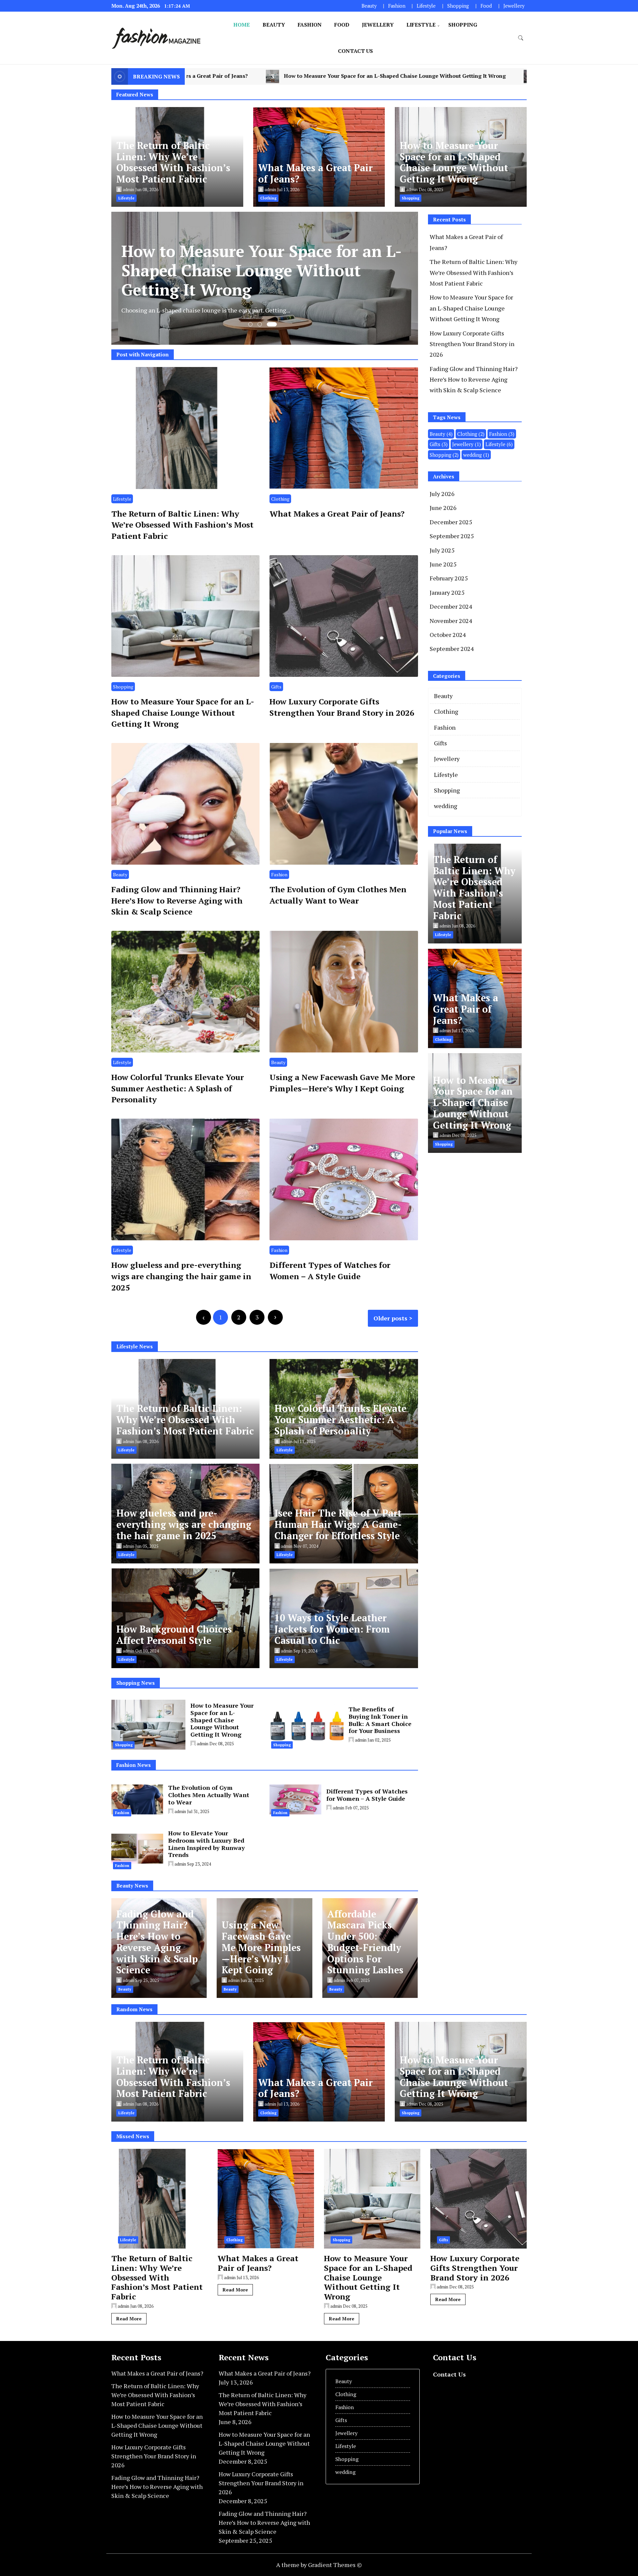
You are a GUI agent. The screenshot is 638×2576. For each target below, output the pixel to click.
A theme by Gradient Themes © (319, 2565)
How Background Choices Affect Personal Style (174, 1635)
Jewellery (514, 6)
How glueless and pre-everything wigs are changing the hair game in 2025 (181, 1276)
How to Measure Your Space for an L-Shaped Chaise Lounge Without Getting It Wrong (454, 162)
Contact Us (355, 51)
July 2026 (442, 494)
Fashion (397, 6)
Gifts (276, 687)
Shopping (458, 6)
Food (486, 6)
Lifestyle (426, 6)
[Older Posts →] (275, 1317)
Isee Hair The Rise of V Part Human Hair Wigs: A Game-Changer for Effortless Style (338, 1524)
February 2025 (449, 578)
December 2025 (451, 522)
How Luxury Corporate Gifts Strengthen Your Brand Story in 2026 (329, 76)
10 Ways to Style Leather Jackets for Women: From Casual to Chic (332, 1629)
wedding (476, 455)
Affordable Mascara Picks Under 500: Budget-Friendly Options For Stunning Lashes (365, 1942)
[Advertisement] (484, 1208)
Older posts (390, 1318)
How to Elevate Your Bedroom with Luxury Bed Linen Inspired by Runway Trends (207, 1844)
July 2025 (442, 550)
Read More (129, 2319)
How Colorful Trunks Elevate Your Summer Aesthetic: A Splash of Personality (178, 1088)
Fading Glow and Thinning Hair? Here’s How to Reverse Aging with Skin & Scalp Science (177, 900)
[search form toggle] (521, 38)
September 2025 (452, 536)
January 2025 (447, 592)
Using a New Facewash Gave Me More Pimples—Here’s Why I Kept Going (342, 1083)
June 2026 (443, 508)
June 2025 (443, 564)
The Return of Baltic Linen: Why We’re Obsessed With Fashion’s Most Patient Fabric (173, 162)
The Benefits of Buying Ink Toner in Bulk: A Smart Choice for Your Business (380, 1720)
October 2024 (448, 635)
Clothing (280, 499)
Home (242, 25)
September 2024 (452, 649)
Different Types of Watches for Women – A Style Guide (330, 1271)
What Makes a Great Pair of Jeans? (315, 173)
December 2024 (451, 606)
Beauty (369, 6)
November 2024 (451, 621)
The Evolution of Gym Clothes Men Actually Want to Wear (338, 895)
